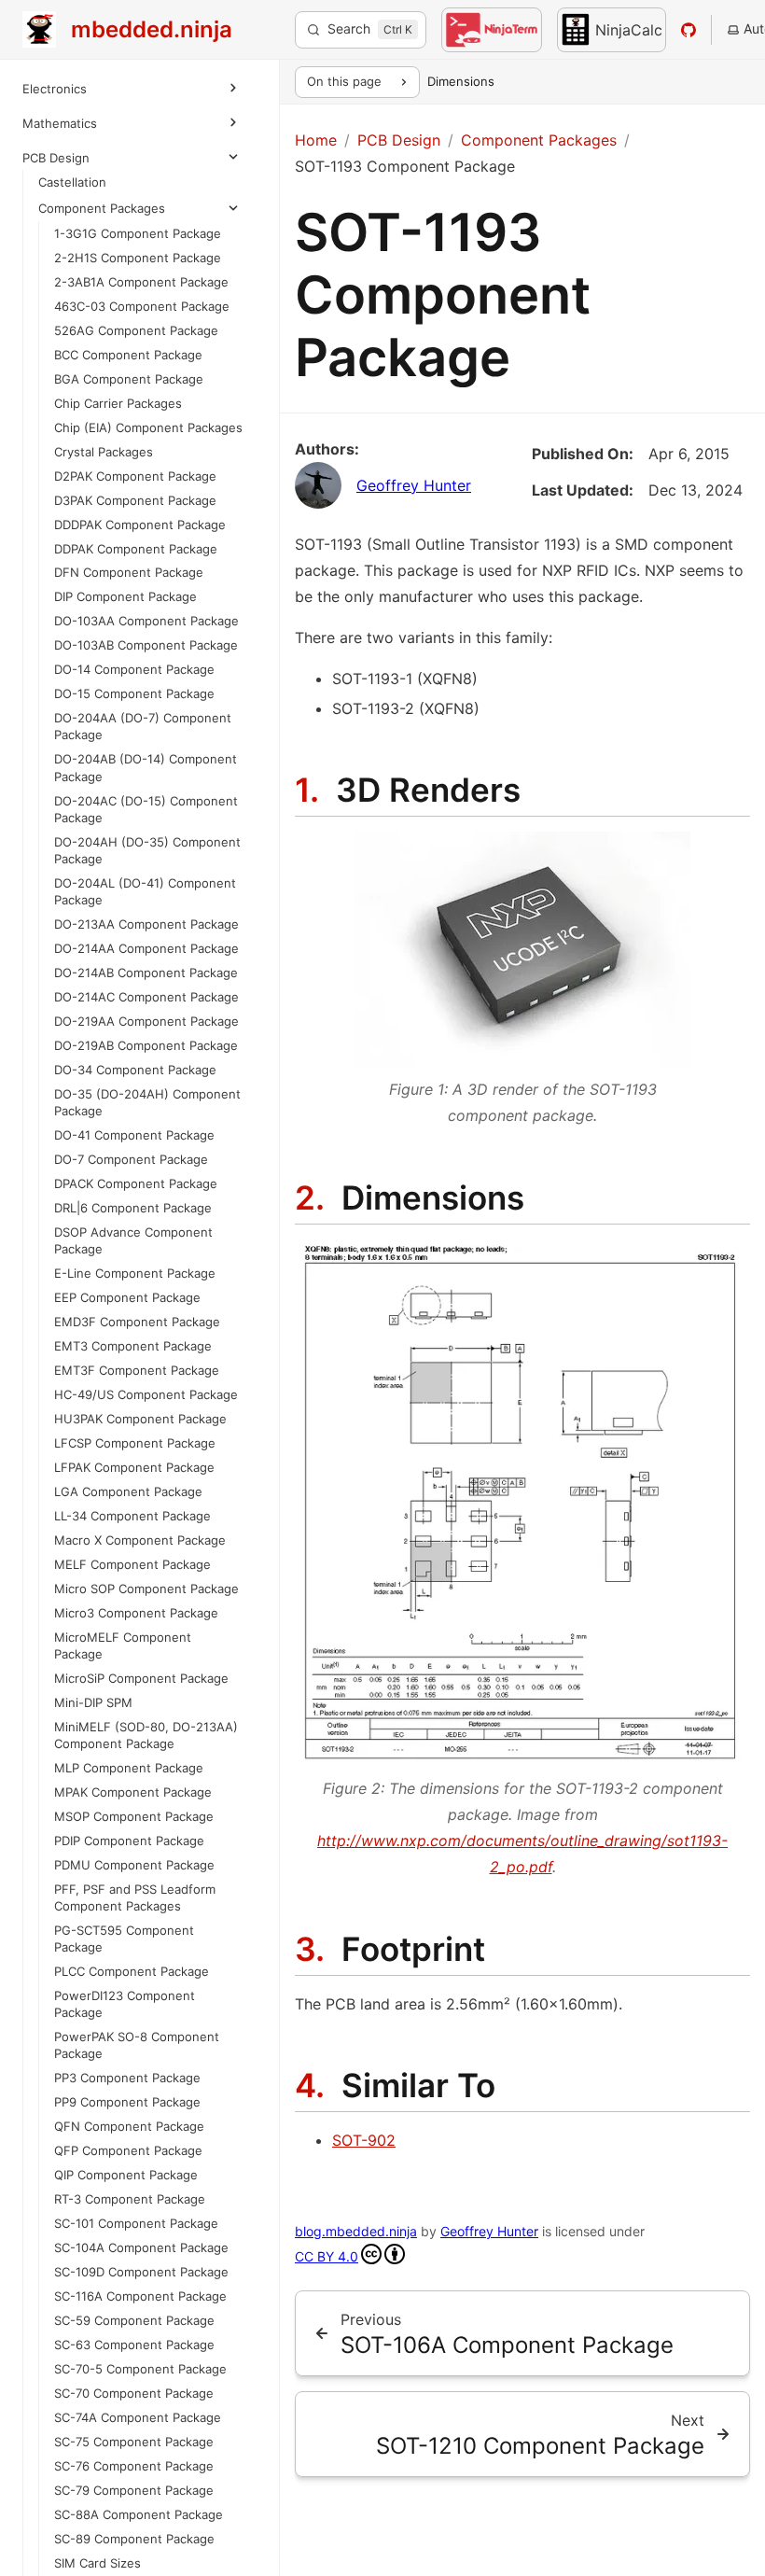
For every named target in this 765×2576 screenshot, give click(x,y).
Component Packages (102, 208)
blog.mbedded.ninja (356, 2231)
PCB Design (56, 158)
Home (316, 140)
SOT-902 (364, 2140)
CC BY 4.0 (327, 2256)
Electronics (55, 89)
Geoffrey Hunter (414, 485)
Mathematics (60, 123)
